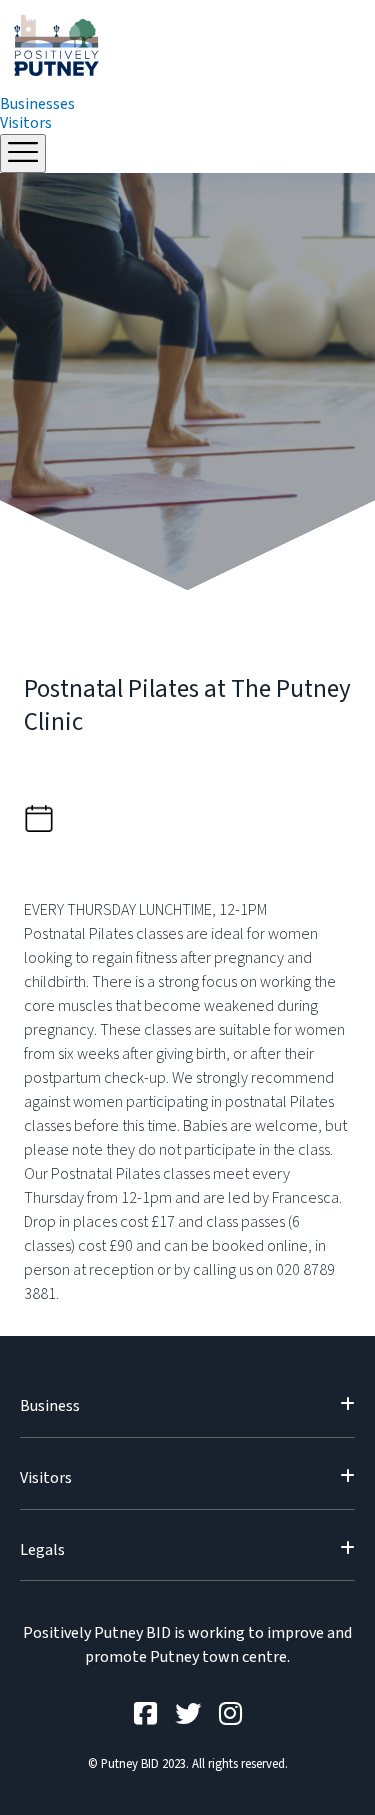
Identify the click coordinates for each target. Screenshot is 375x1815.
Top (352, 1787)
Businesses (37, 104)
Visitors (26, 123)
